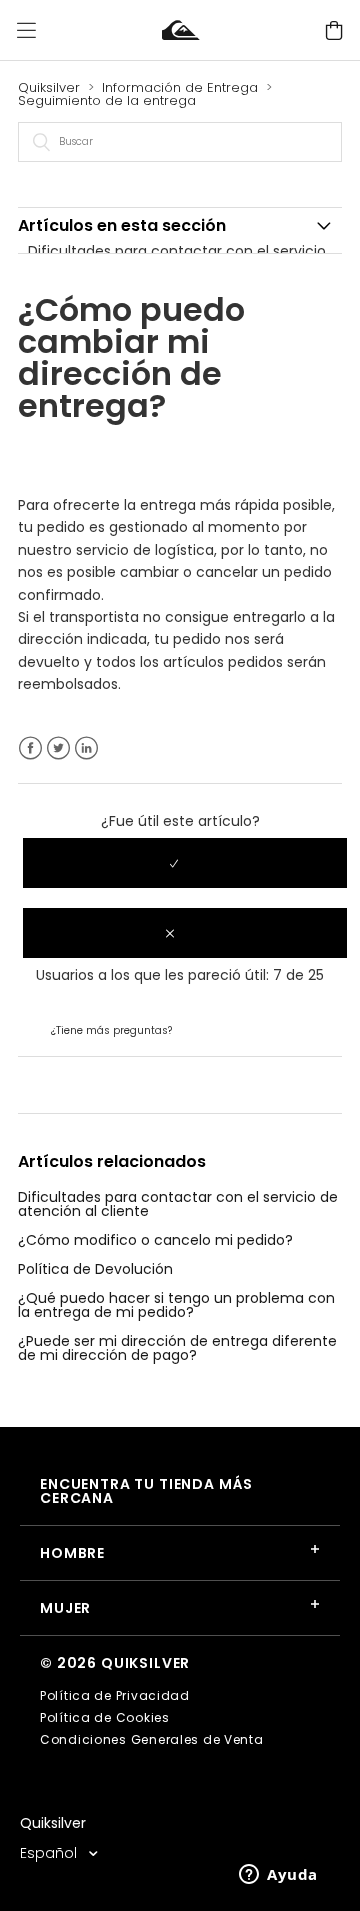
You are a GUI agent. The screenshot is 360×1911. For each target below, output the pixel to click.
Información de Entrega (180, 87)
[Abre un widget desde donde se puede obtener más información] (278, 1876)
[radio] (185, 863)
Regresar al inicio (76, 1084)
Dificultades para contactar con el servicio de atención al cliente (178, 1204)
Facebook (30, 748)
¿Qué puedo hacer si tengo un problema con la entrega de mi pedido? (176, 1305)
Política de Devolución (95, 1269)
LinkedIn (86, 748)
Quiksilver (49, 87)
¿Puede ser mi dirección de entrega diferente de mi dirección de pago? (177, 1348)
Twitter (58, 748)
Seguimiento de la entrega (107, 100)
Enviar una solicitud (242, 1029)
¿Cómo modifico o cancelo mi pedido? (155, 1240)
